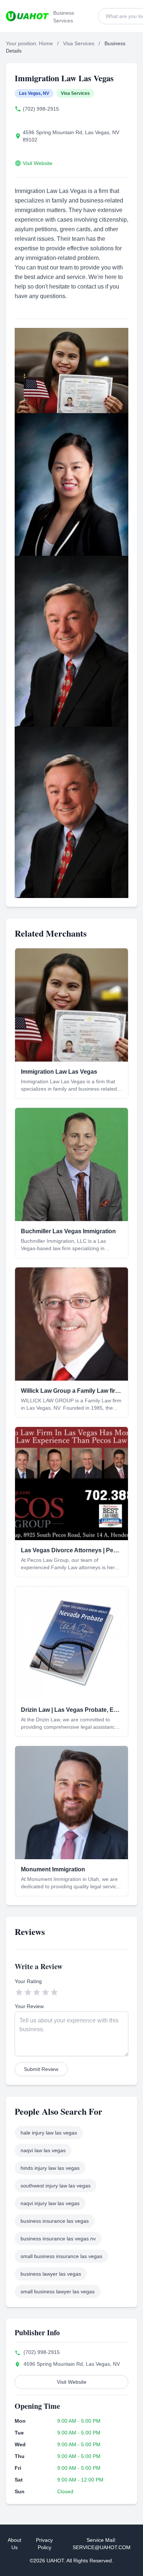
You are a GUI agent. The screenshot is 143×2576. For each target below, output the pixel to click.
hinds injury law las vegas (50, 2168)
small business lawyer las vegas (58, 2291)
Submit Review (41, 2069)
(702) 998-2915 (41, 109)
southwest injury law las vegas (56, 2186)
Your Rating (28, 1981)
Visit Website (38, 163)
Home (46, 43)
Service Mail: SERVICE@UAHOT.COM (102, 2544)
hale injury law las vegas (49, 2133)
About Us (14, 2544)
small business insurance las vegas (61, 2256)
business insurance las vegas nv (58, 2239)
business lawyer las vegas (51, 2274)
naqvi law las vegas (43, 2150)
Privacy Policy (44, 2544)
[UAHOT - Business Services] (27, 16)
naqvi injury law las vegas (50, 2203)
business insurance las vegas (55, 2221)
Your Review (29, 2006)
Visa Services (79, 43)
